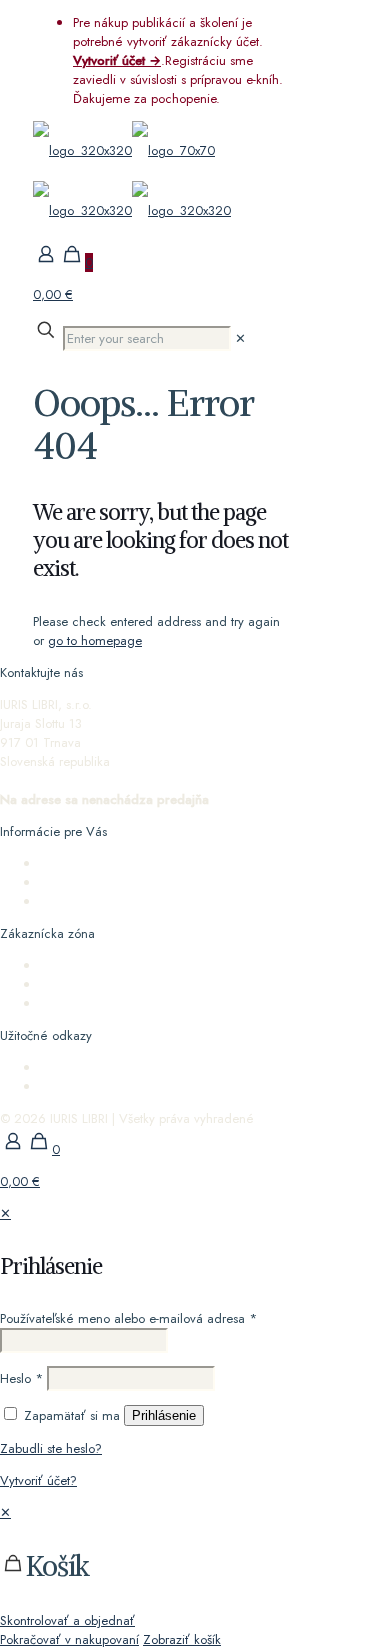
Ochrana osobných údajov (114, 863)
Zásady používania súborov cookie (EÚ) (150, 901)
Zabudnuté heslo (87, 1003)
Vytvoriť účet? (38, 1480)
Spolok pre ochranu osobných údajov (144, 1067)
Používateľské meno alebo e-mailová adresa (128, 1318)
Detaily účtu (72, 984)
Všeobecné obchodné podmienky (136, 882)
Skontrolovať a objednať (67, 1620)
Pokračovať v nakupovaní (69, 1639)
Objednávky (73, 965)
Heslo (21, 1378)
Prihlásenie (164, 1415)
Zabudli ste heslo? (51, 1448)
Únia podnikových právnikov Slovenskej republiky (176, 1086)
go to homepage (95, 640)
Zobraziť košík (182, 1639)
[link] (240, 338)
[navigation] (195, 1576)
